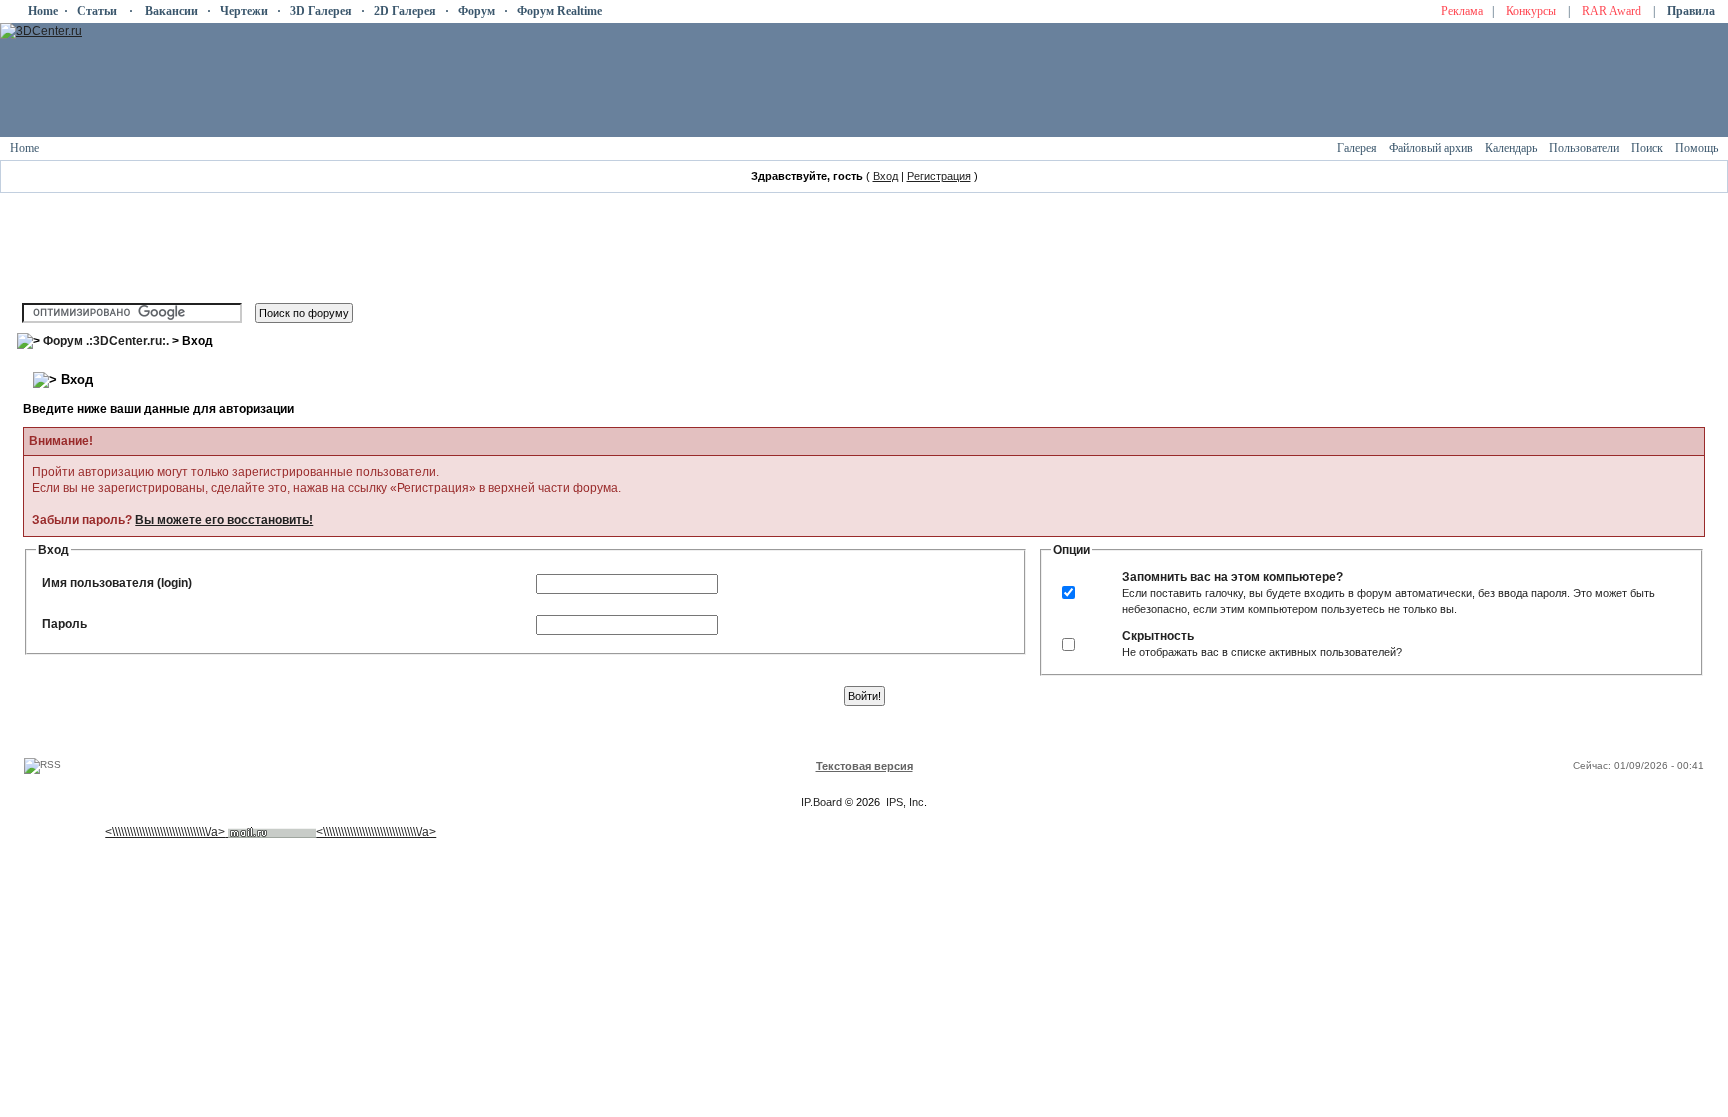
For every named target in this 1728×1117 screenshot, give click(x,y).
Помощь (1696, 148)
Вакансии (171, 11)
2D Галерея (405, 11)
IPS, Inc (905, 802)
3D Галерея (321, 11)
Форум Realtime (559, 11)
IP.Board (821, 802)
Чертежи (244, 11)
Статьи (97, 11)
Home (43, 11)
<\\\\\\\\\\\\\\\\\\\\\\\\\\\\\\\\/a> (165, 832)
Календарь (1511, 148)
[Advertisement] (385, 734)
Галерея (1357, 148)
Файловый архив (1431, 148)
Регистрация (939, 176)
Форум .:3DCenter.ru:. (106, 341)
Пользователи (1584, 148)
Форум (476, 11)
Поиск (1647, 148)
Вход (885, 176)
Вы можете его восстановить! (224, 520)
